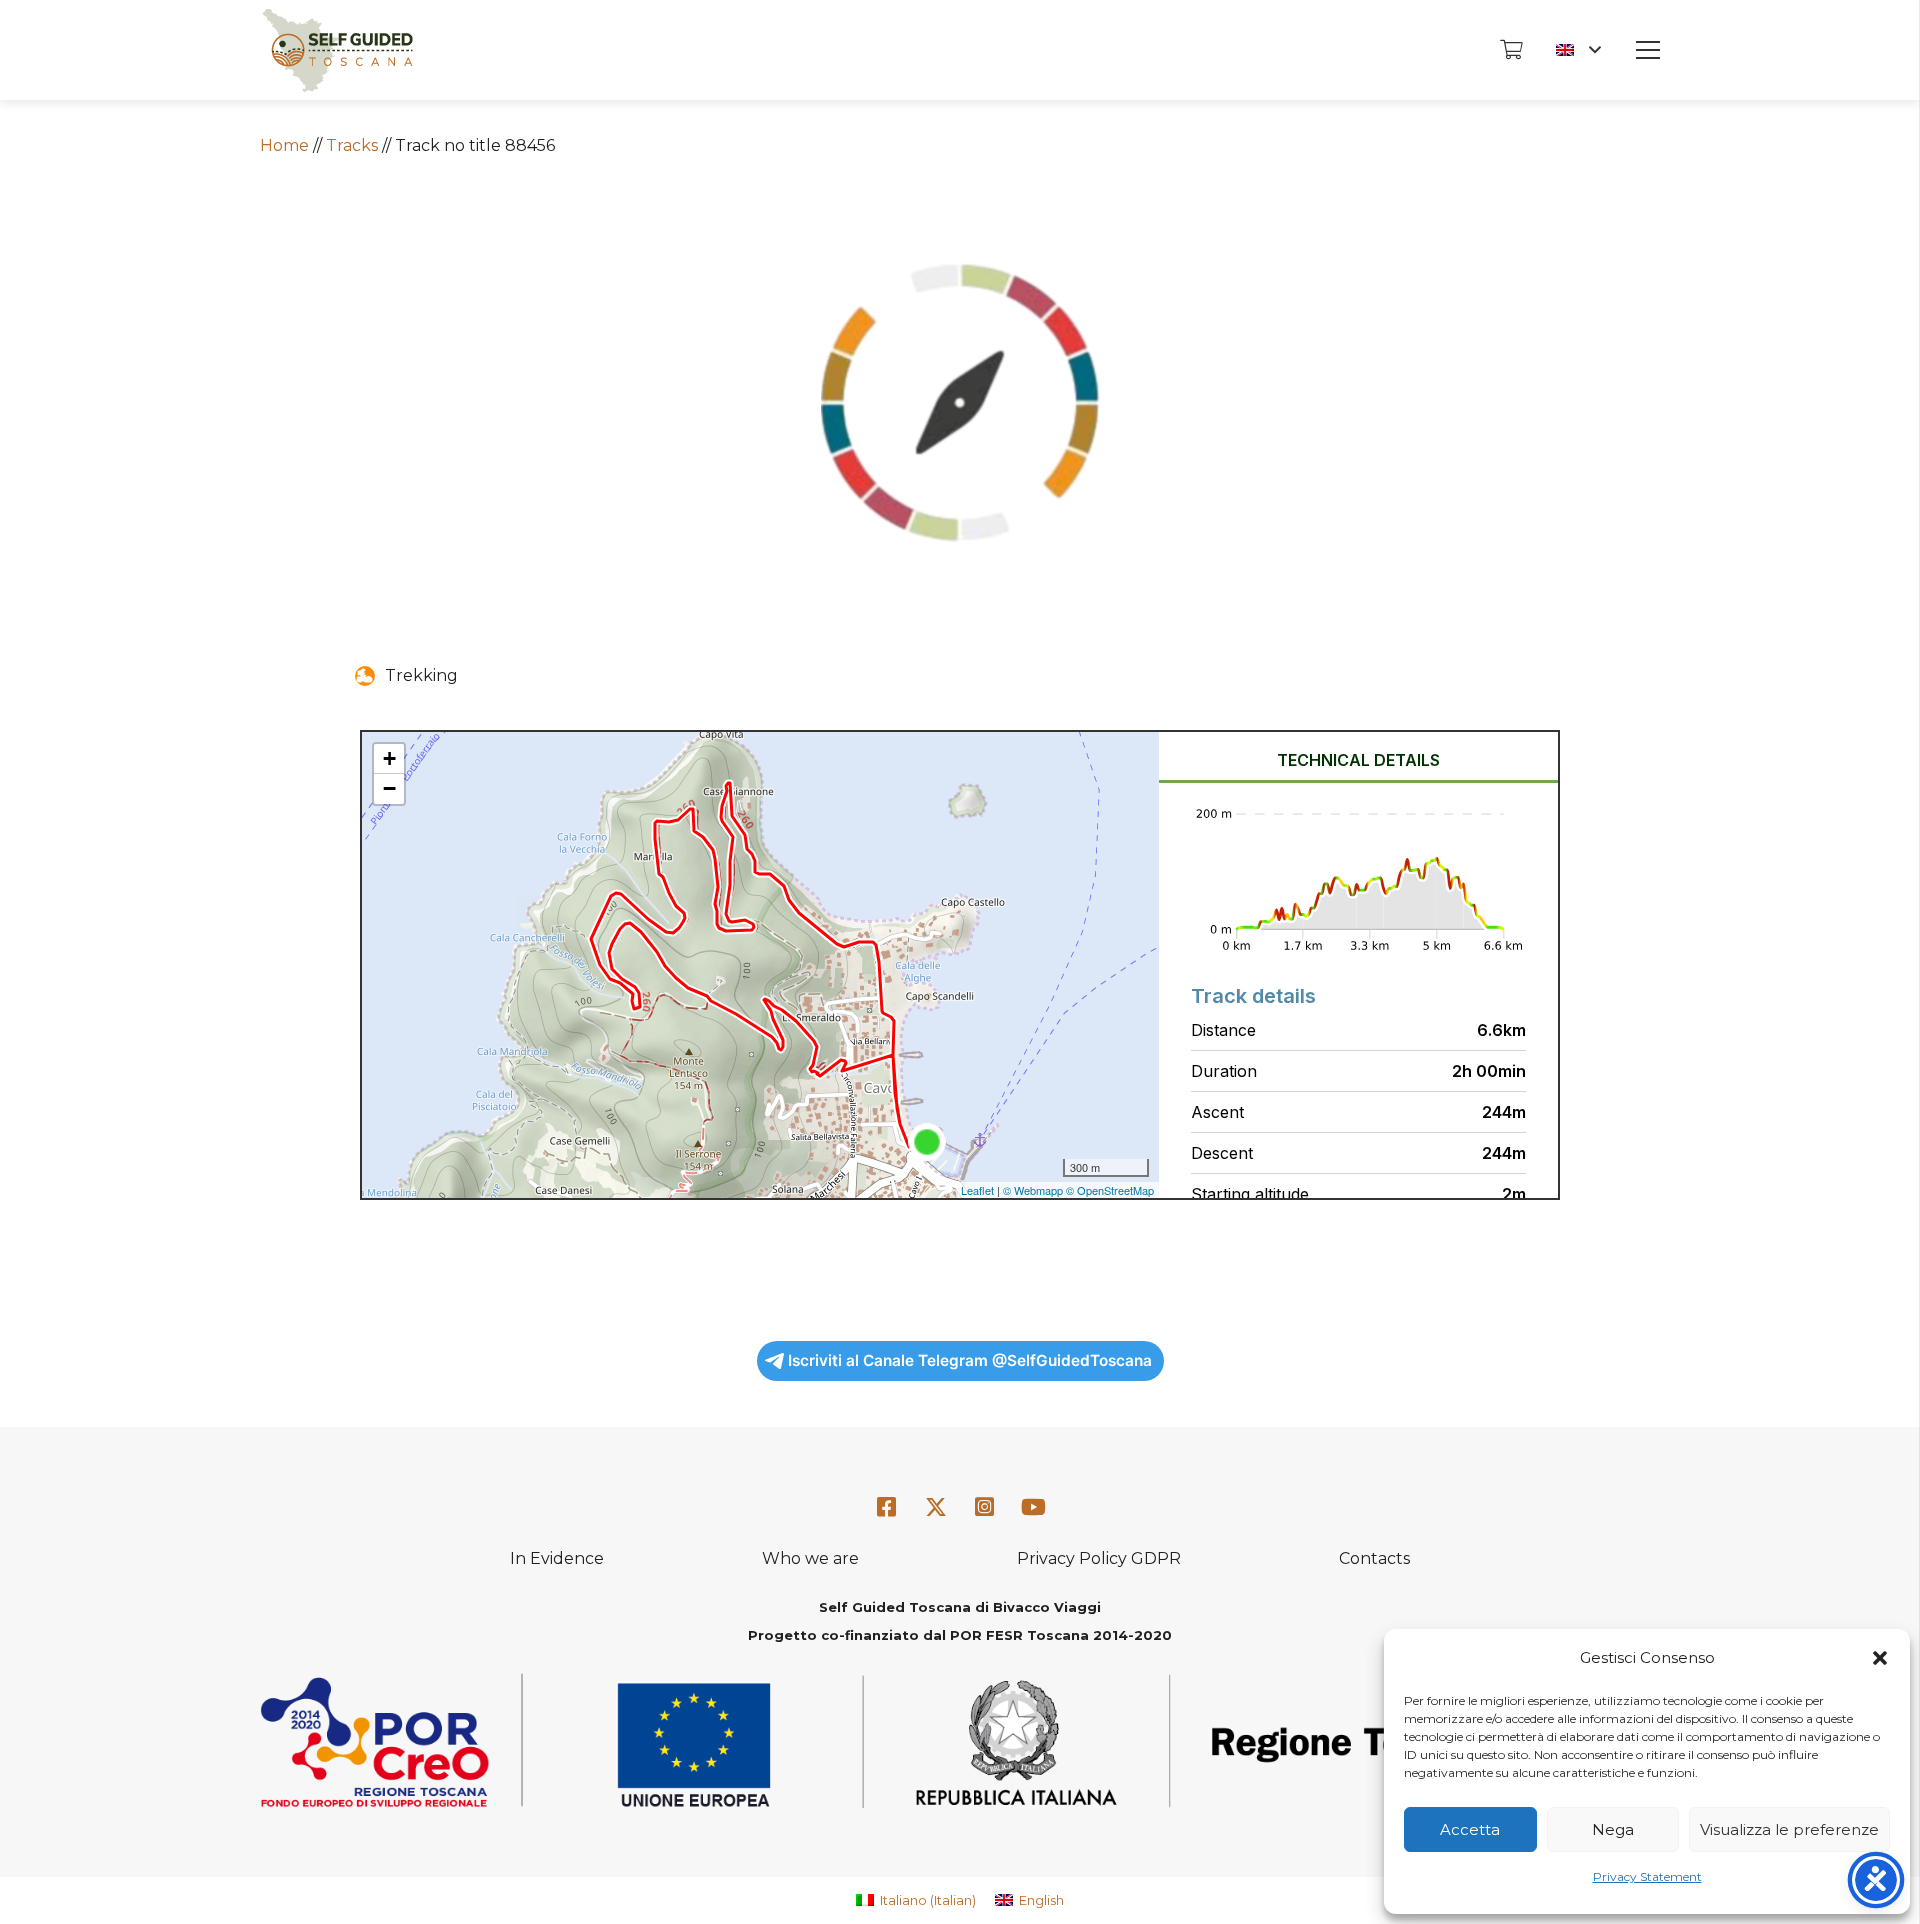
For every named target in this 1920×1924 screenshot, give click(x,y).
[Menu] (1648, 50)
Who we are (810, 1558)
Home (284, 145)
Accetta (1470, 1829)
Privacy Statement (1647, 1876)
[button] (1880, 1658)
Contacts (1374, 1558)
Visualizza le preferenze (1789, 1829)
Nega (1613, 1829)
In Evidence (557, 1558)
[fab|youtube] (1033, 1507)
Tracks (352, 145)
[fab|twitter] (936, 1508)
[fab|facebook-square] (887, 1507)
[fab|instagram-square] (985, 1507)
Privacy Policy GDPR (1099, 1558)
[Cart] (1511, 50)
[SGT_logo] (337, 50)
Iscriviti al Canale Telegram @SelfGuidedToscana (970, 1360)
